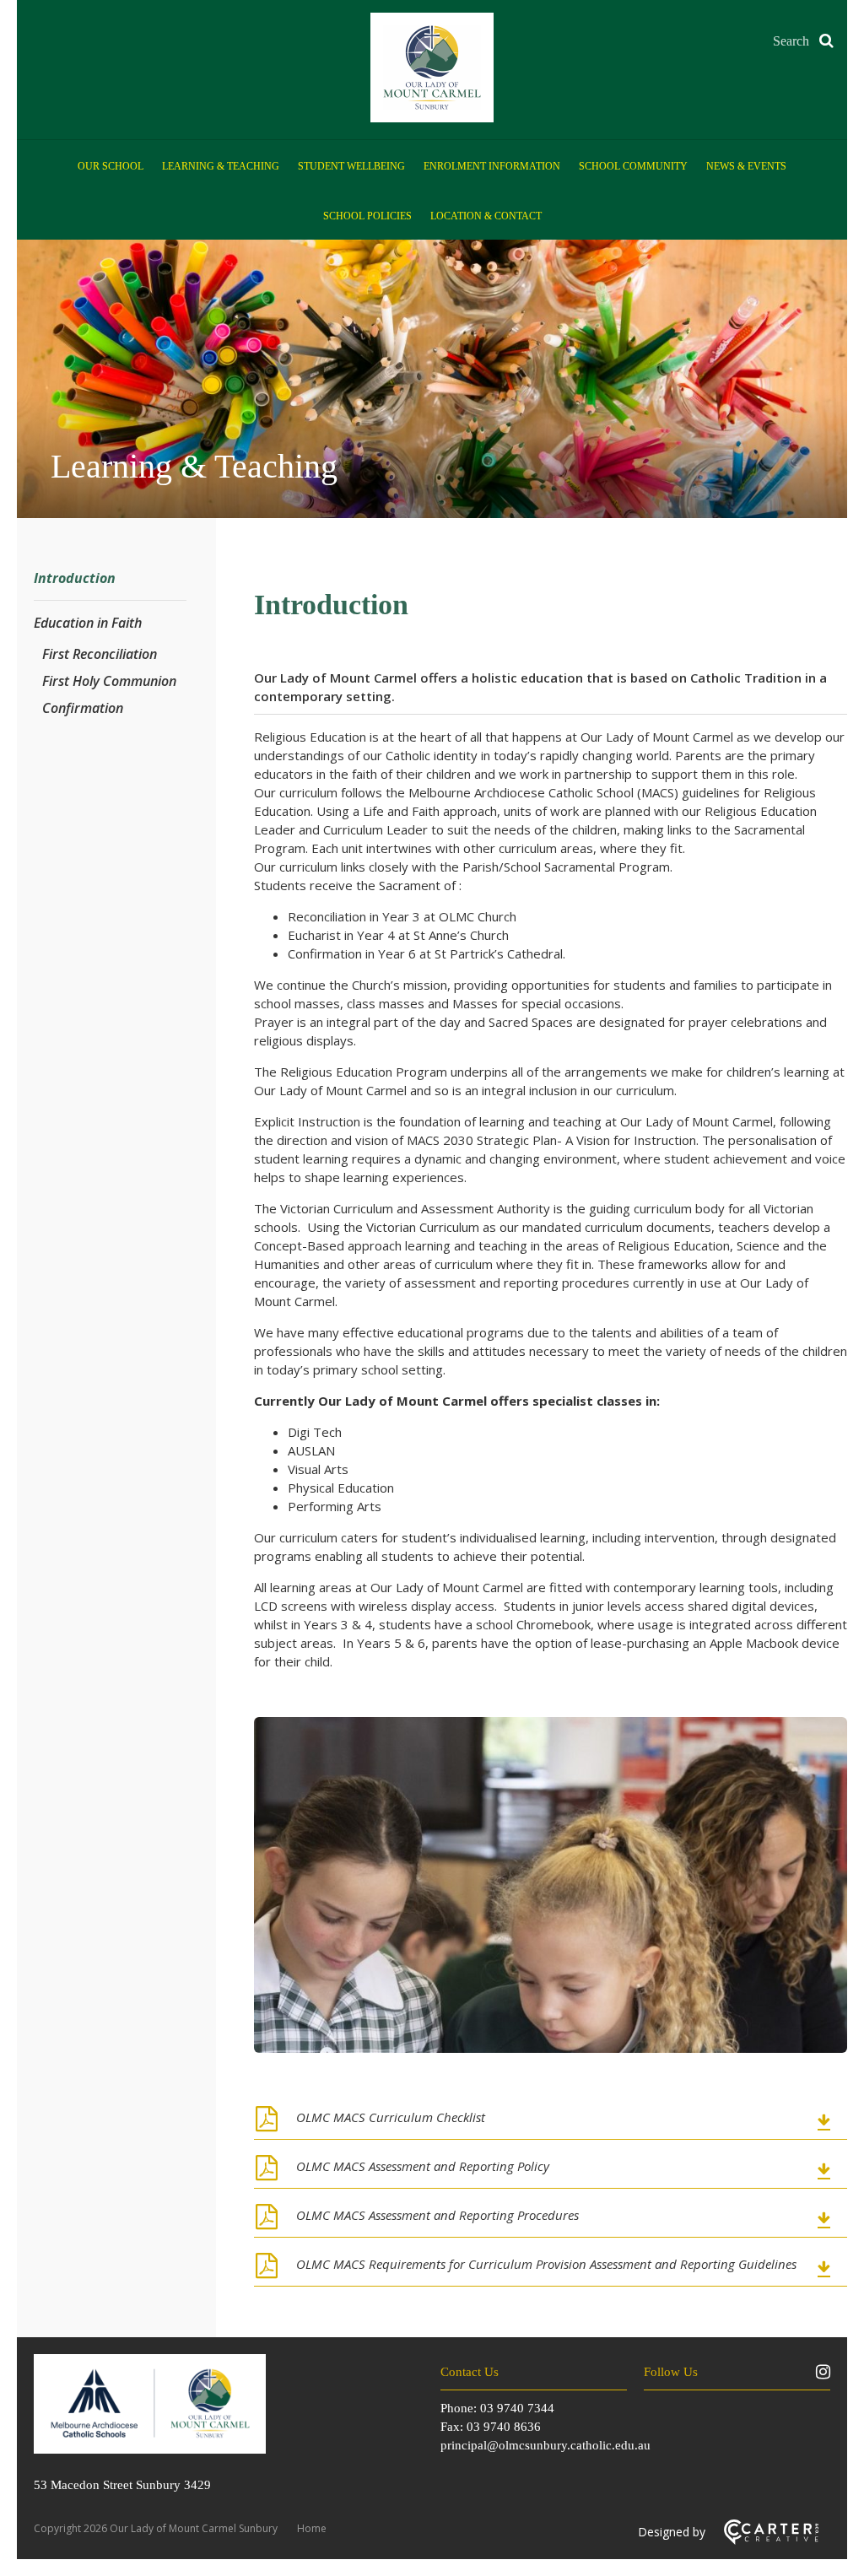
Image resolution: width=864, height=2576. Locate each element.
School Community (633, 166)
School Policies (367, 216)
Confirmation (83, 708)
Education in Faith (88, 623)
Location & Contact (486, 216)
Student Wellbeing (351, 166)
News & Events (746, 166)
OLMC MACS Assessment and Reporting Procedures (437, 2215)
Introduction (75, 578)
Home (312, 2528)
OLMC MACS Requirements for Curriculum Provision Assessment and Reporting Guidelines (546, 2264)
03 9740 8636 (504, 2427)
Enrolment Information (492, 166)
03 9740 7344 (517, 2408)
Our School (111, 166)
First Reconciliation (100, 654)
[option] (551, 1887)
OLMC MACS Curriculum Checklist (391, 2117)
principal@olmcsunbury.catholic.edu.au (545, 2445)
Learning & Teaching (221, 166)
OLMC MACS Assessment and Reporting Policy (423, 2166)
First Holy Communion (109, 681)
